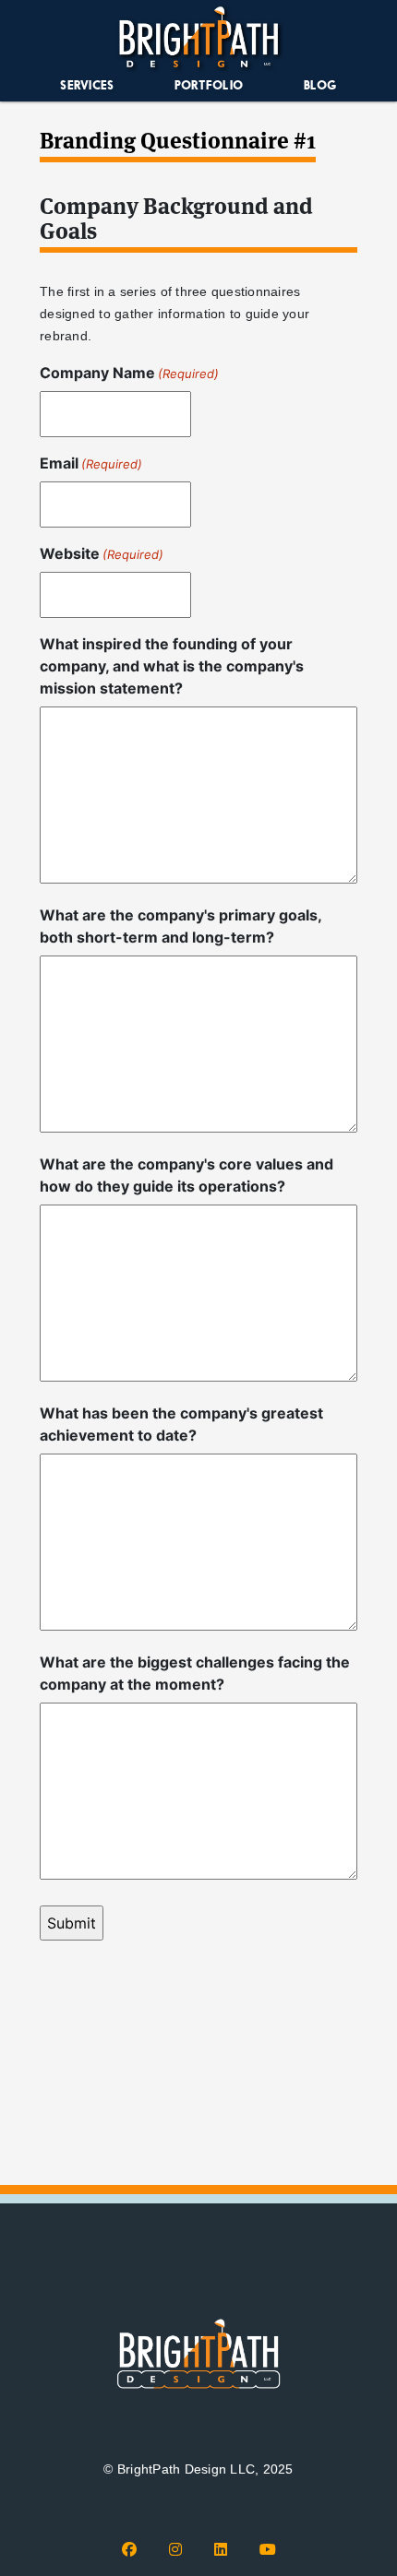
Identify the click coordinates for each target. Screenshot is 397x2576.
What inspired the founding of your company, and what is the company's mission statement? (172, 666)
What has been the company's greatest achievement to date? (181, 1424)
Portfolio (209, 85)
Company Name (129, 373)
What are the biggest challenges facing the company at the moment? (195, 1673)
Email (91, 463)
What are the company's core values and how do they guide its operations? (186, 1175)
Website (102, 553)
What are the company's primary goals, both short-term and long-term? (180, 926)
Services (87, 85)
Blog (320, 85)
